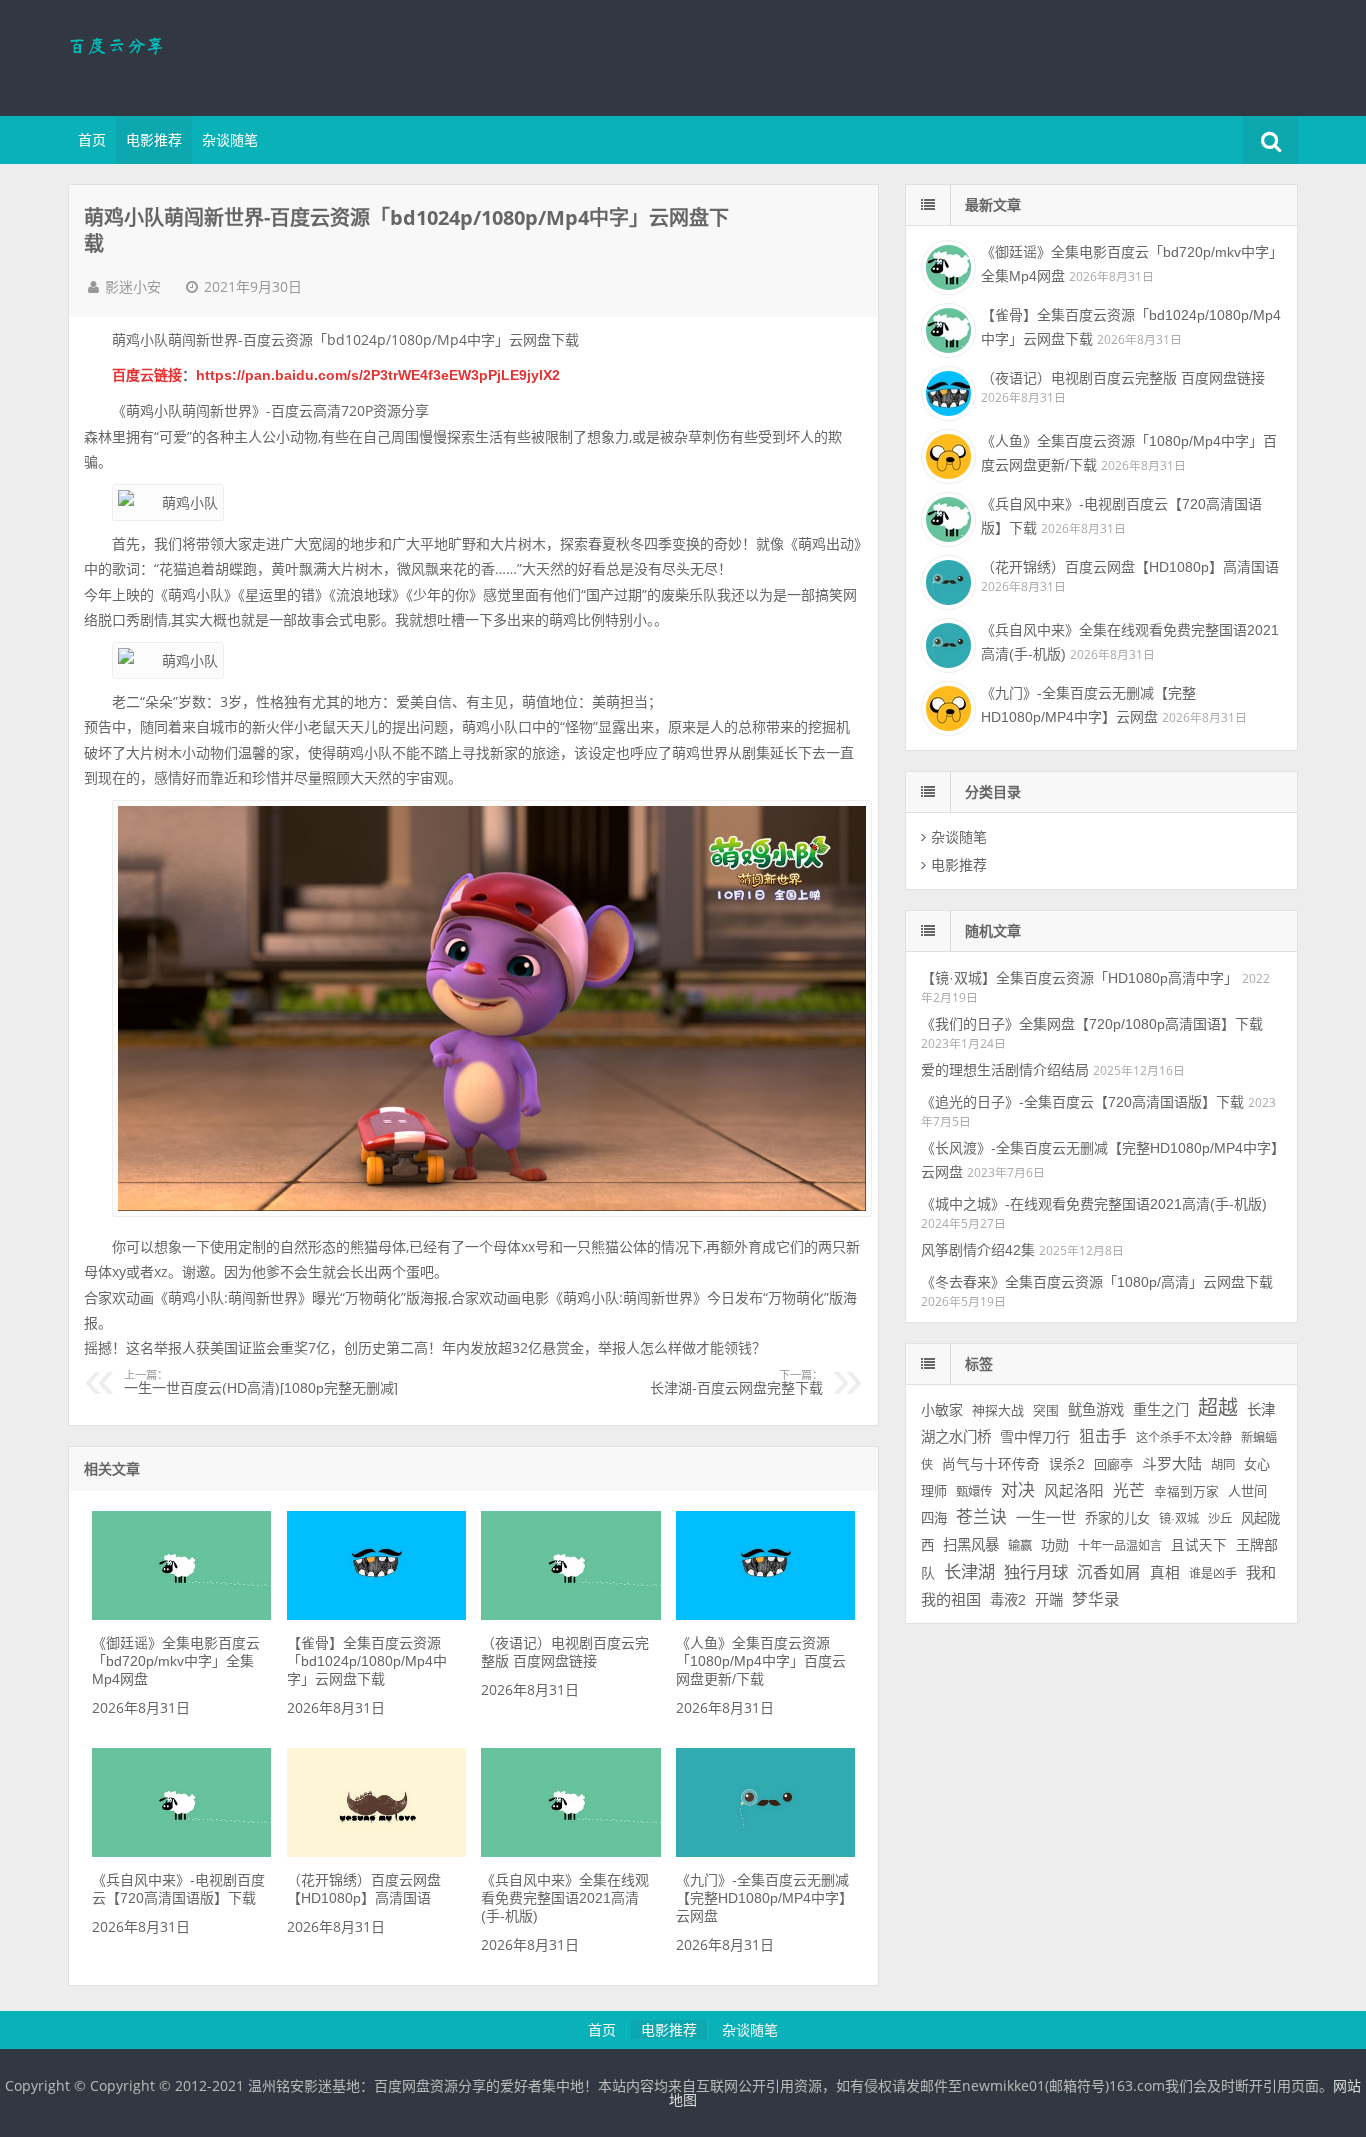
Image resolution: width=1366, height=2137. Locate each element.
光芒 (1129, 1490)
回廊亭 (1113, 1464)
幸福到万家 (1186, 1492)
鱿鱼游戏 (1096, 1410)
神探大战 (998, 1410)
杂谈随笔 (230, 140)
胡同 (1223, 1465)
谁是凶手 (1213, 1574)
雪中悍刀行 (1035, 1437)
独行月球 (1036, 1572)
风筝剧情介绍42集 (978, 1250)
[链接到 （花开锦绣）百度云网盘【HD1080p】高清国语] (376, 1852)
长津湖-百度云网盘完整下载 (736, 1383)
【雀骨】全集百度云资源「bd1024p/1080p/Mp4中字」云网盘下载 (367, 1661)
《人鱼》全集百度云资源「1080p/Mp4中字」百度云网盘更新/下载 (761, 1661)
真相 (1165, 1573)
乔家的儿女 (1117, 1518)
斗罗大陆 (1172, 1463)
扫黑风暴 (971, 1545)
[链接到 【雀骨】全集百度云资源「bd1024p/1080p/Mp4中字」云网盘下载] (376, 1615)
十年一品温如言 (1120, 1546)
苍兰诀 (981, 1517)
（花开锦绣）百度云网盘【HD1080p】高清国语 (1130, 567)
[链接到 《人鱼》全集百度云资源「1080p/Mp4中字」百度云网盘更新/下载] (765, 1615)
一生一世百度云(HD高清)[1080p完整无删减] (261, 1383)
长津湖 (969, 1572)
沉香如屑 (1109, 1572)
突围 (1046, 1411)
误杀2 (1067, 1464)
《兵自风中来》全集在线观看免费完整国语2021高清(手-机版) (565, 1898)
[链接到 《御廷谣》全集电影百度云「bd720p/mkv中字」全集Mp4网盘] (181, 1615)
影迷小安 (133, 287)
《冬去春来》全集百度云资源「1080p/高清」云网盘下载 (1097, 1282)
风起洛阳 (1074, 1491)
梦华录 (1096, 1599)
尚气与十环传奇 (991, 1464)
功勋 (1055, 1545)
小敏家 (942, 1410)
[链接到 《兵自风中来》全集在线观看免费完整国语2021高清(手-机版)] (570, 1852)
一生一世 (1046, 1517)
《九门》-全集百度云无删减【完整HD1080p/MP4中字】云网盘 (764, 1898)
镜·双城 (1179, 1519)
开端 (1049, 1600)
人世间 (1247, 1491)
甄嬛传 (974, 1492)
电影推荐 (154, 140)
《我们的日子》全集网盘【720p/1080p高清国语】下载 (1092, 1024)
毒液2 (1008, 1600)
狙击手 (1103, 1436)
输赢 (1020, 1546)
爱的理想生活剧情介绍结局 (1005, 1070)
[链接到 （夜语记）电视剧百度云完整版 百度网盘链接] (570, 1615)
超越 (1218, 1408)
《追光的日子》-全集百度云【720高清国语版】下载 (1082, 1102)
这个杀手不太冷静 (1184, 1438)
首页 (92, 140)
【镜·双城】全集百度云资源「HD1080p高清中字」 (1079, 978)
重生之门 (1161, 1410)
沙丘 (1220, 1519)
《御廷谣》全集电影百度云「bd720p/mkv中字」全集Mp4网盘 (176, 1661)
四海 (934, 1518)
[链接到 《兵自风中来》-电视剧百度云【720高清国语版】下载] (181, 1852)
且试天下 (1199, 1545)
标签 (979, 1364)
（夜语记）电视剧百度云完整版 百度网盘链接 (1123, 378)
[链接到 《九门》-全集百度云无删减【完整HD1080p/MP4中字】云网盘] (765, 1852)
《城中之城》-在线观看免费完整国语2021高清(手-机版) (1094, 1204)
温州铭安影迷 (198, 55)
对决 (1018, 1490)
